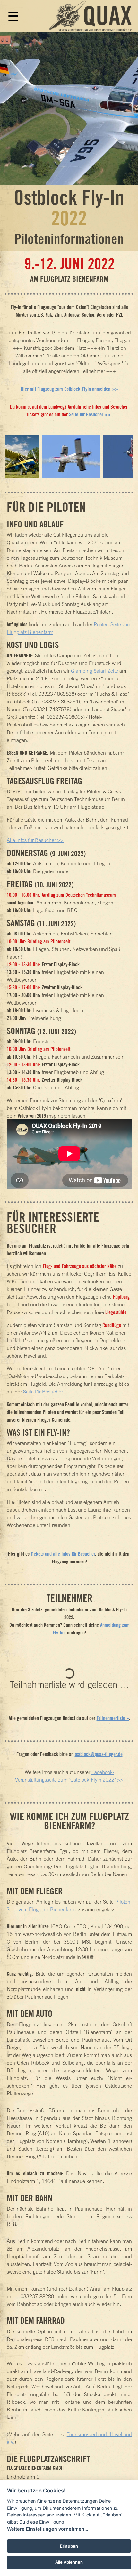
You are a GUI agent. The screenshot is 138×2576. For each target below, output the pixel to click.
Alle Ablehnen (69, 2562)
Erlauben (69, 2546)
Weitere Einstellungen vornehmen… (48, 2529)
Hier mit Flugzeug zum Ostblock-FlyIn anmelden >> (69, 389)
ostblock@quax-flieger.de (99, 1754)
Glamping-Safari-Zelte (95, 671)
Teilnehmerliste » (113, 1718)
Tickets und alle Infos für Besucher (63, 1554)
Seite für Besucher (43, 1392)
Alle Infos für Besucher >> (35, 840)
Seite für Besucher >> (90, 414)
